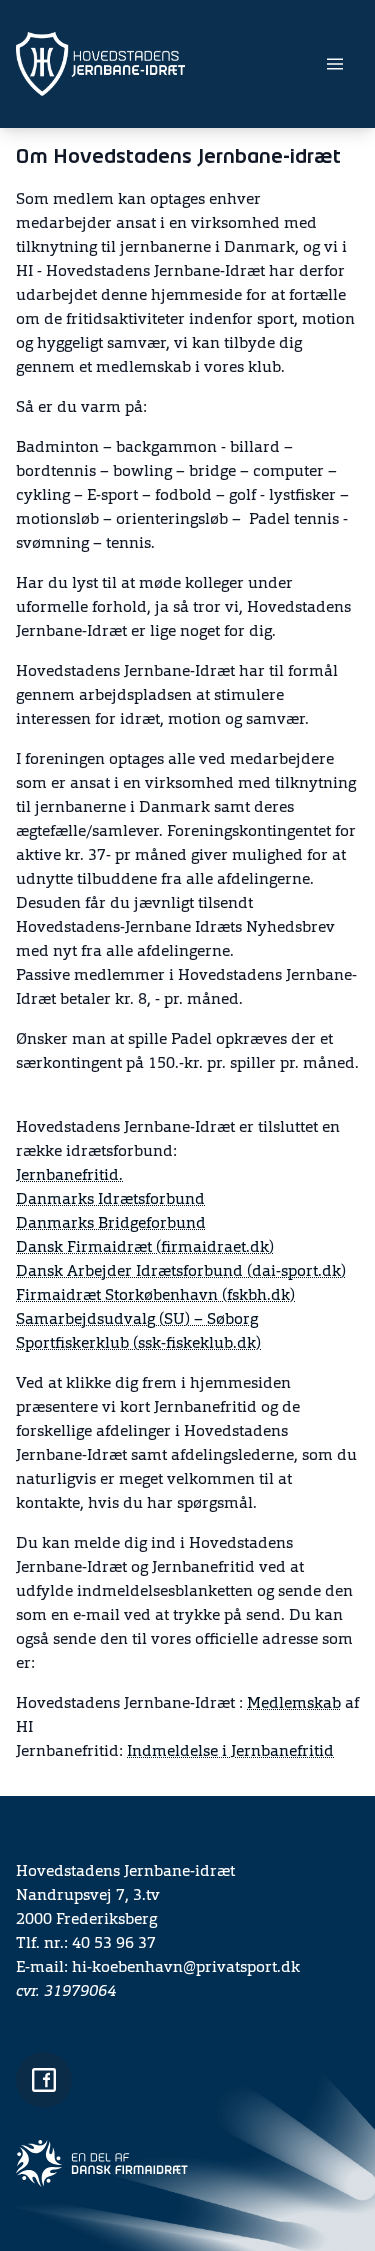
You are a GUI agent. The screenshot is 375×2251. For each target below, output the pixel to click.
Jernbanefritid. (69, 1176)
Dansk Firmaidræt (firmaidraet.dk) (145, 1248)
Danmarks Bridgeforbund (111, 1224)
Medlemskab (294, 1704)
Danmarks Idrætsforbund (110, 1200)
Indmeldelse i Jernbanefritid (230, 1752)
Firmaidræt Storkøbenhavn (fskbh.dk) (155, 1296)
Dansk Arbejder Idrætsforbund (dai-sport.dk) (181, 1272)
